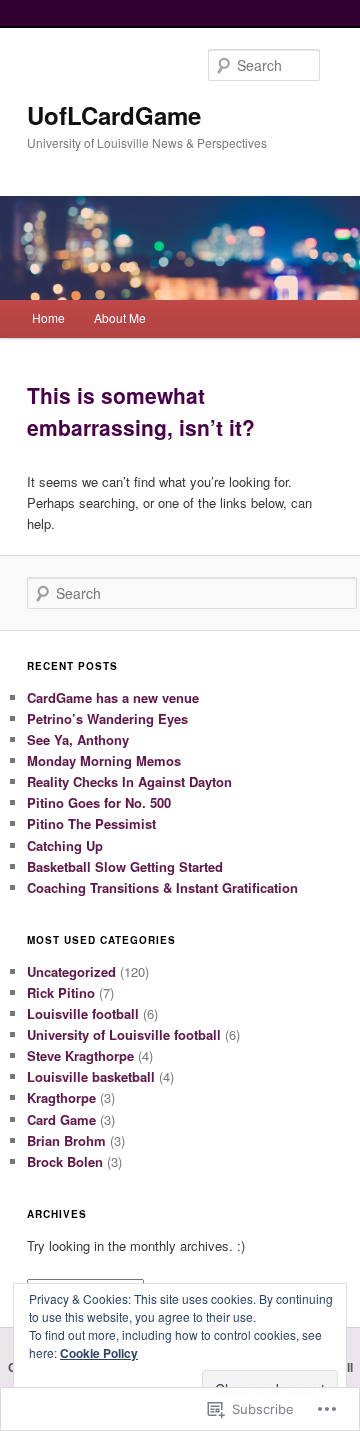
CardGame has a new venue (113, 697)
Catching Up (65, 845)
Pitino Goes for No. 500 (99, 802)
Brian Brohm (66, 1140)
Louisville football (83, 1013)
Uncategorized (71, 971)
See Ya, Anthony (78, 739)
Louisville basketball (91, 1076)
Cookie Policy (99, 1353)
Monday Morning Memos (104, 760)
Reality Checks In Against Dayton (129, 781)
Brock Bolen (65, 1161)
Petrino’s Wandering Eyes (107, 718)
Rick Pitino (61, 992)
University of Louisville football (124, 1034)
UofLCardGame (114, 115)
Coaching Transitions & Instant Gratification (162, 887)
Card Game (61, 1119)
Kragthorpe (61, 1097)
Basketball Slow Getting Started (125, 866)
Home (48, 317)
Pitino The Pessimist (91, 823)
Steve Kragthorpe (80, 1055)
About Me (120, 317)
